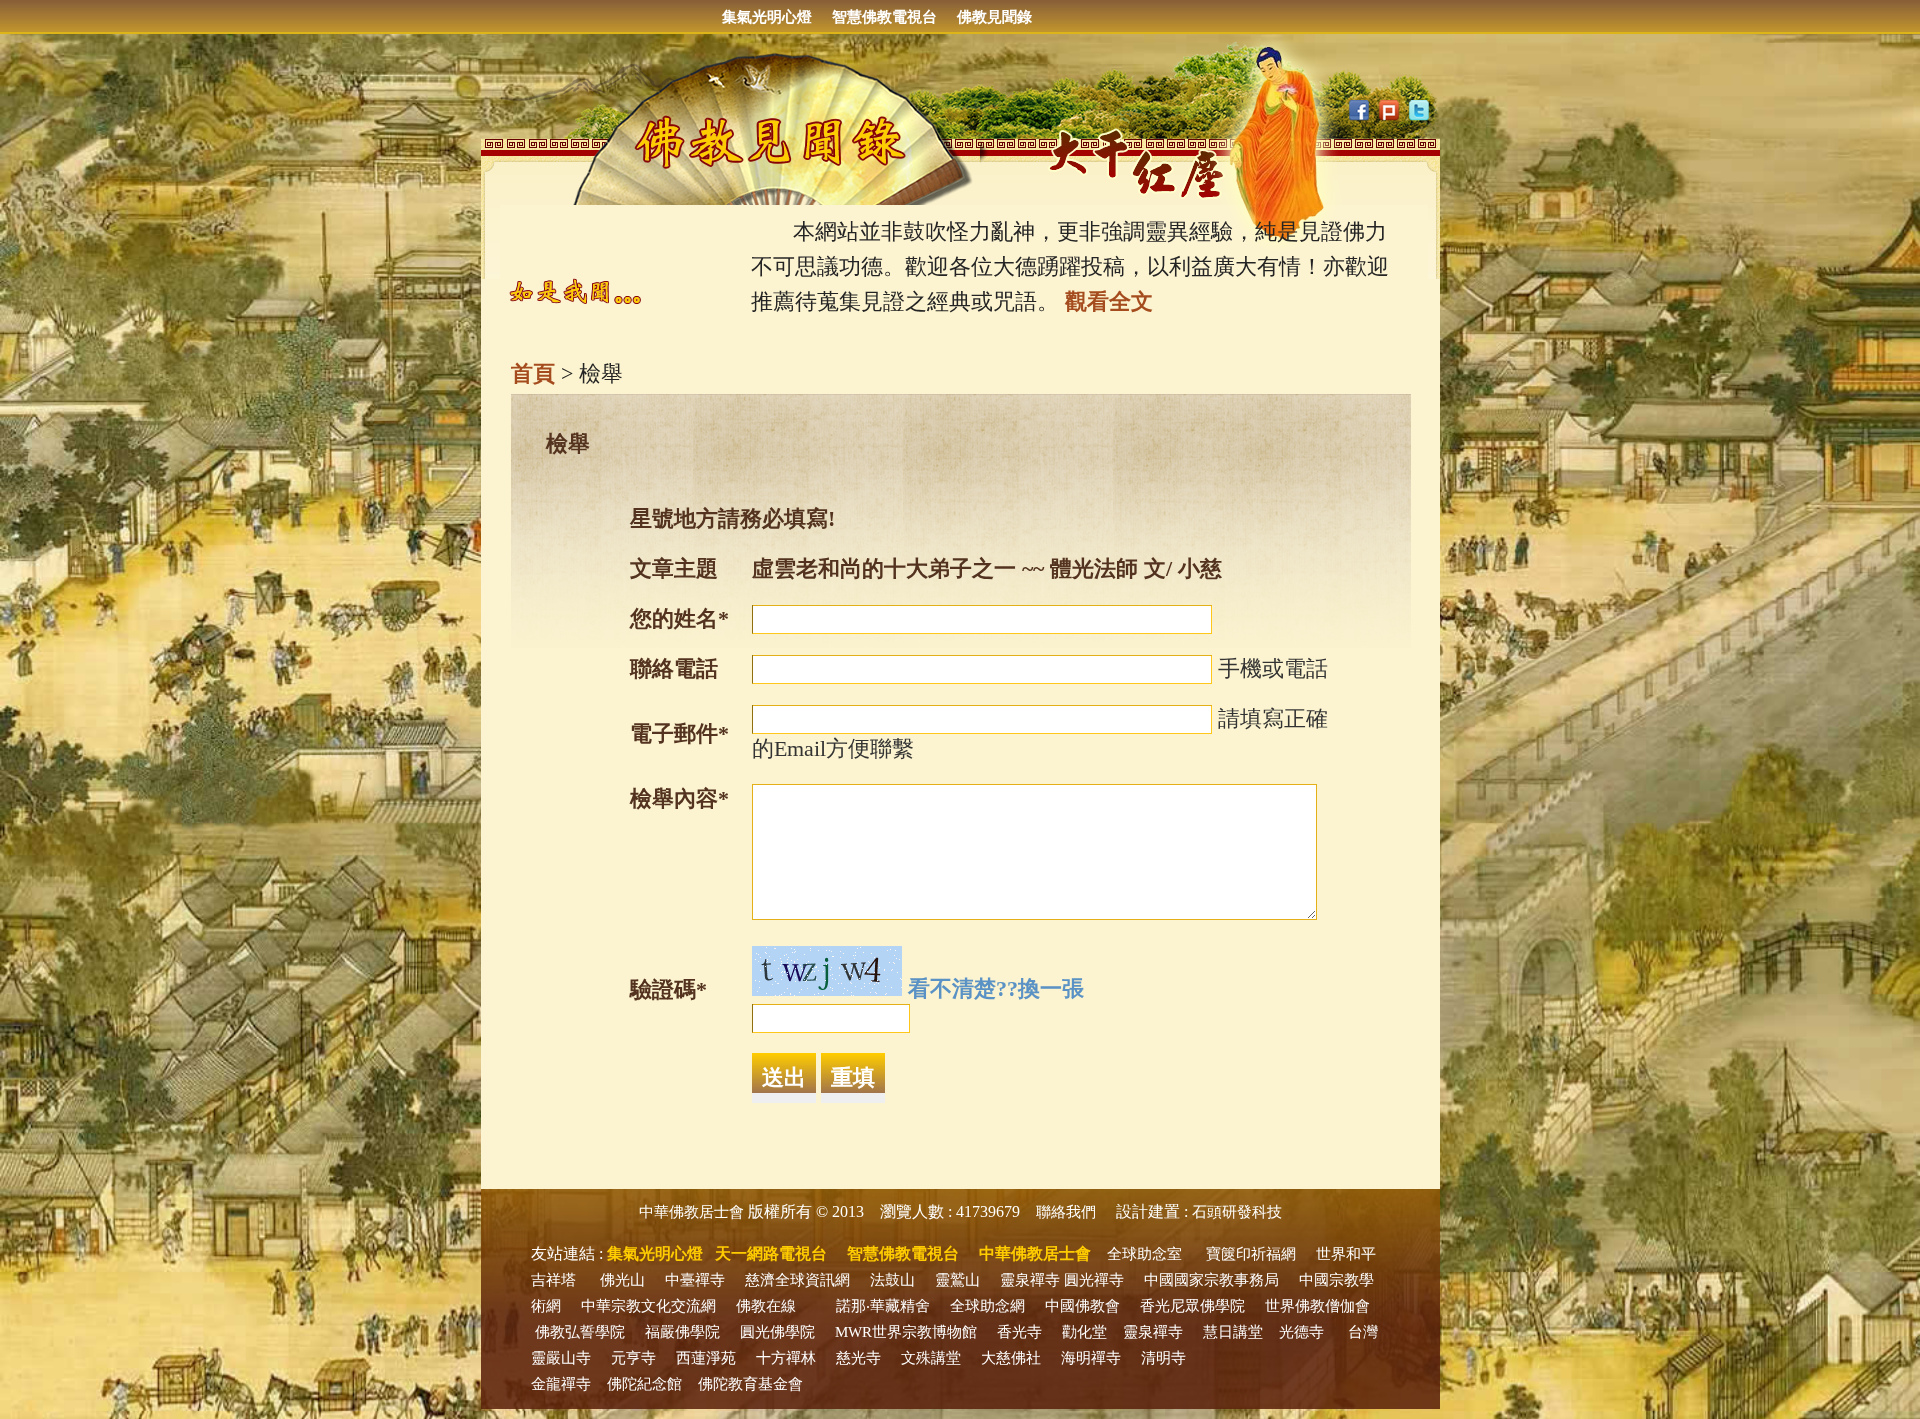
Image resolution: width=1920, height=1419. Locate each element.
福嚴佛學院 (682, 1332)
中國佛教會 (1082, 1306)
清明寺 (1163, 1358)
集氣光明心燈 (767, 17)
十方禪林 (786, 1358)
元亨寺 (633, 1358)
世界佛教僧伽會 (1317, 1306)
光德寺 (1301, 1332)
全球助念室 (1144, 1254)
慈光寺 (858, 1358)
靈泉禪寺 (1030, 1280)
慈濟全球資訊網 (797, 1280)
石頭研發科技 (1237, 1212)
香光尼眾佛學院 (1192, 1306)
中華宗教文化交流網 (648, 1306)
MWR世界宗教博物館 (906, 1332)
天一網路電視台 (771, 1253)
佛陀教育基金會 (750, 1384)
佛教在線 (766, 1306)
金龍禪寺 (561, 1384)
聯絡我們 (1066, 1212)
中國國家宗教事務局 (1211, 1280)
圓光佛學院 (777, 1332)
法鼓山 (892, 1280)
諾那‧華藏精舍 (883, 1306)
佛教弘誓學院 (580, 1332)
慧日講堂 (1233, 1332)
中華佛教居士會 (691, 1212)
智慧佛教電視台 (884, 17)
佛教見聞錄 (994, 17)
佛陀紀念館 (644, 1384)
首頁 (533, 373)
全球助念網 (987, 1306)
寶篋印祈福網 (1251, 1254)
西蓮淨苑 (706, 1358)
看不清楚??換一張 (996, 988)
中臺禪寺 (695, 1280)
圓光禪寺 (1094, 1280)
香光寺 (1019, 1332)
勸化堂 (1084, 1332)
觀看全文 (1109, 301)
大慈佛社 (1011, 1358)
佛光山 (622, 1280)
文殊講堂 (931, 1358)
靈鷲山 (957, 1280)
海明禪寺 (1091, 1358)
